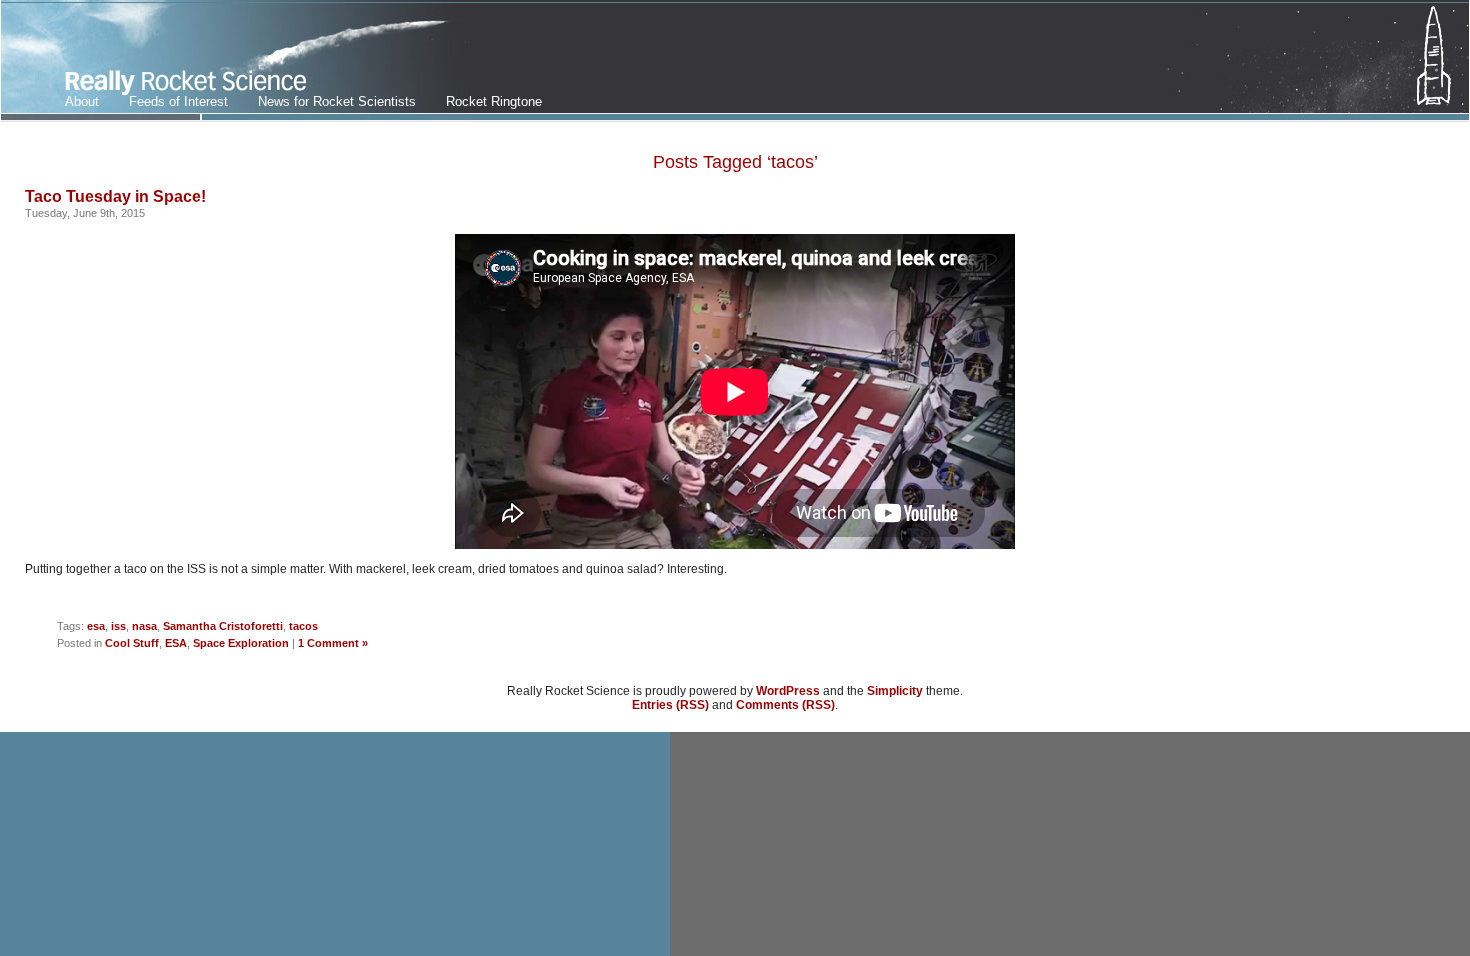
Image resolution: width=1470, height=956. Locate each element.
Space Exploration (241, 643)
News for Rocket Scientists (337, 101)
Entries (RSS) (670, 705)
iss (118, 626)
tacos (303, 626)
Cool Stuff (132, 643)
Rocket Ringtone (494, 101)
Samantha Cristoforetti (223, 626)
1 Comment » (333, 643)
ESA (176, 643)
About (82, 101)
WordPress (788, 691)
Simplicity (895, 691)
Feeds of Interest (178, 101)
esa (96, 626)
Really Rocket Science (236, 61)
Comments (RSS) (785, 705)
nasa (144, 626)
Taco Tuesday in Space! (115, 196)
